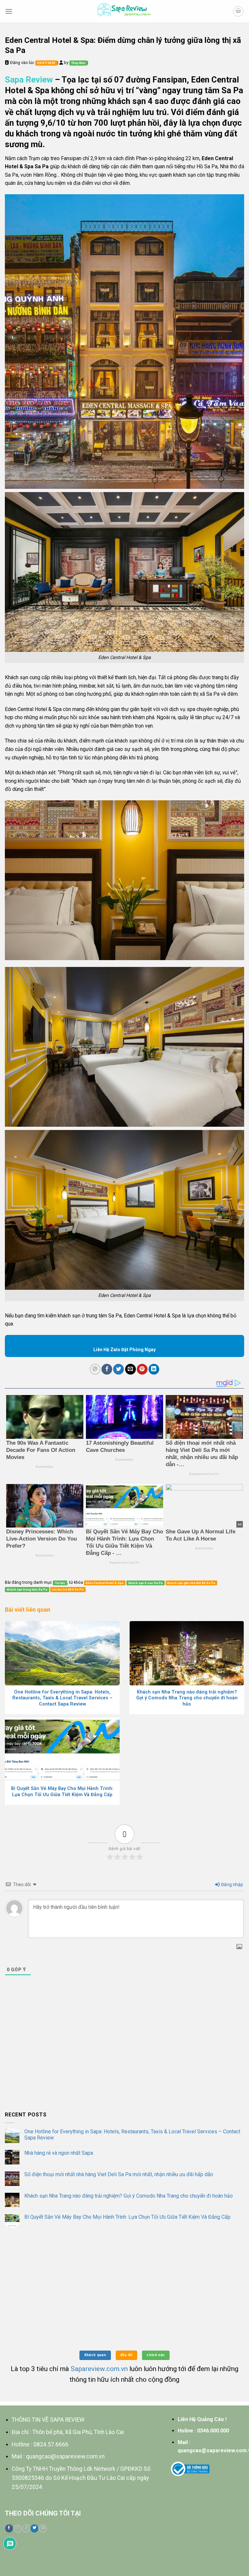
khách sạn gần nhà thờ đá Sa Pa (191, 1583)
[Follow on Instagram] (18, 2528)
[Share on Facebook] (107, 1369)
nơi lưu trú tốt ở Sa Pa (68, 1589)
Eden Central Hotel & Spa (105, 1583)
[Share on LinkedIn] (154, 1369)
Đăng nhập (232, 1884)
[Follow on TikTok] (26, 2528)
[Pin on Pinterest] (142, 1369)
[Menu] (9, 11)
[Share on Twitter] (119, 1369)
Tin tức (60, 1583)
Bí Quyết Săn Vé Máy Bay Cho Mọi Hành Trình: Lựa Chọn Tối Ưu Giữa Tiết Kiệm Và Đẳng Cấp (127, 2217)
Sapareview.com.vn (99, 2369)
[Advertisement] (124, 2057)
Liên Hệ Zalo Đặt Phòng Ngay (124, 1350)
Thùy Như (78, 63)
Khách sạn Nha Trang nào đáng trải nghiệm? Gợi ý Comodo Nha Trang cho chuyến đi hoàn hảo (129, 2196)
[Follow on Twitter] (34, 2528)
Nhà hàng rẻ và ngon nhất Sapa (59, 2153)
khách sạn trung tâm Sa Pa (27, 1589)
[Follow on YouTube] (43, 2528)
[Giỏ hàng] (238, 11)
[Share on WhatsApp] (95, 1369)
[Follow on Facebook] (9, 2528)
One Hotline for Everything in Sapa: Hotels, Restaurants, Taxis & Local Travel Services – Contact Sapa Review (132, 2135)
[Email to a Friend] (130, 1369)
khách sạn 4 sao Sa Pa (146, 1583)
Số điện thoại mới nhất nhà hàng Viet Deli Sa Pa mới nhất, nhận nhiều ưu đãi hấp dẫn (119, 2174)
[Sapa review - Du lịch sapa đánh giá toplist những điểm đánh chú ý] (125, 11)
